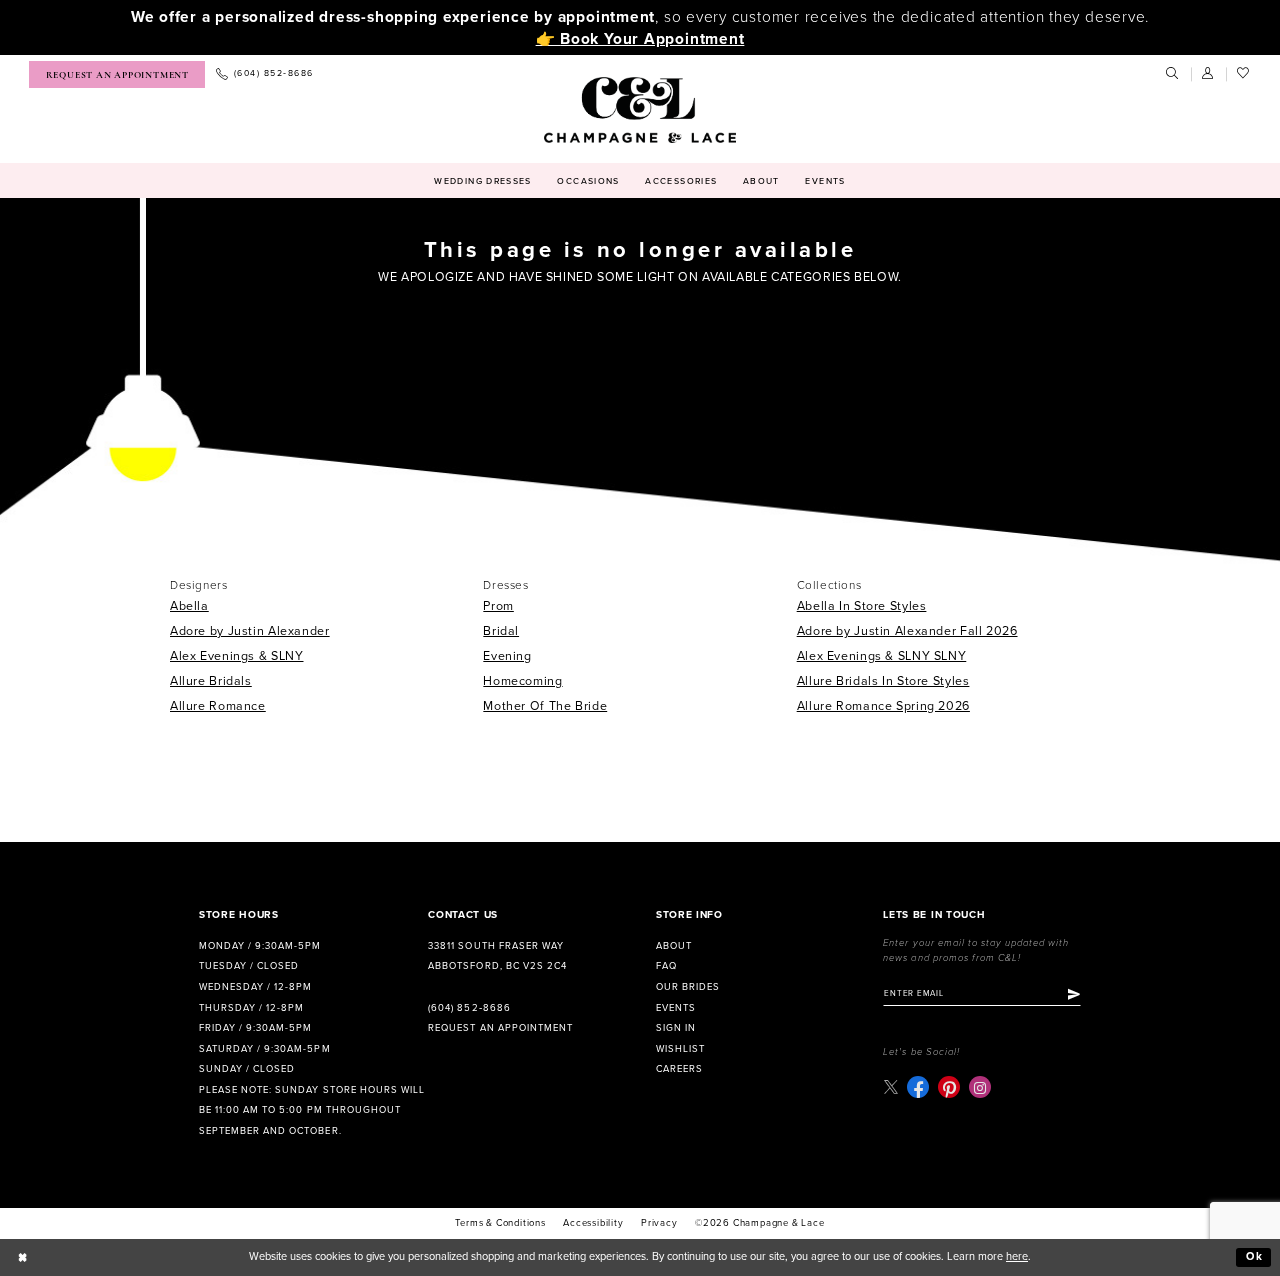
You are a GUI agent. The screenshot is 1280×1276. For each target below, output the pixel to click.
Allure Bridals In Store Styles (883, 681)
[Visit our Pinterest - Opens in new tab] (949, 1087)
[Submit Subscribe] (1074, 994)
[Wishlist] (1244, 74)
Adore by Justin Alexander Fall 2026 (907, 631)
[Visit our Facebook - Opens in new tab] (918, 1087)
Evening (507, 656)
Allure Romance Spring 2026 (883, 706)
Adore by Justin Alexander (250, 631)
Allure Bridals (211, 681)
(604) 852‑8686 (469, 1008)
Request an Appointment (500, 1028)
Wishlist (680, 1049)
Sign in (676, 1028)
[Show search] (1173, 74)
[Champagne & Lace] (639, 110)
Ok (1255, 1256)
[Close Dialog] (23, 1257)
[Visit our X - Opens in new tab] (890, 1087)
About (674, 946)
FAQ (666, 966)
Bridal (501, 631)
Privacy (659, 1223)
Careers (679, 1069)
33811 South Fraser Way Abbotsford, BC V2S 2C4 (497, 956)
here (1017, 1256)
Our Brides (688, 987)
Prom (498, 606)
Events (676, 1008)
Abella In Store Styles (862, 606)
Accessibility (593, 1223)
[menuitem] (117, 74)
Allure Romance (218, 706)
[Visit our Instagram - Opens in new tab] (980, 1087)
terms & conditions (500, 1223)
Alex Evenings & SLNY (237, 656)
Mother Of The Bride (545, 706)
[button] (1209, 74)
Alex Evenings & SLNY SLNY (882, 656)
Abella (189, 606)
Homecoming (522, 681)
